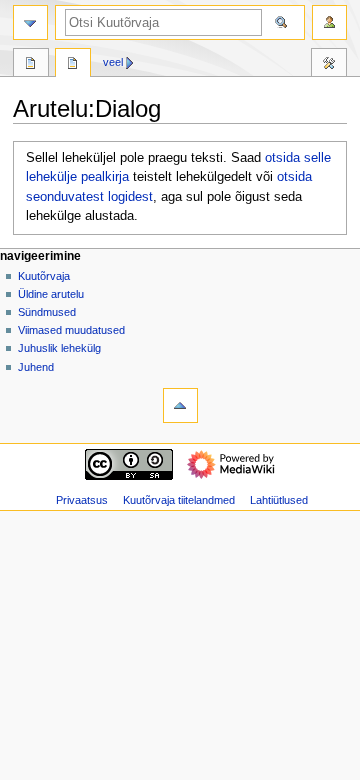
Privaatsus (82, 500)
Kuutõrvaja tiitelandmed (179, 500)
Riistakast (329, 65)
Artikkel (31, 65)
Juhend (36, 367)
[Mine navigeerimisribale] (30, 22)
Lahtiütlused (279, 500)
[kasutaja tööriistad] (329, 22)
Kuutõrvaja (44, 276)
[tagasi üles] (180, 405)
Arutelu (73, 65)
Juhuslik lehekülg (59, 348)
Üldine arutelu (51, 294)
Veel (113, 62)
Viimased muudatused (71, 330)
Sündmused (47, 312)
